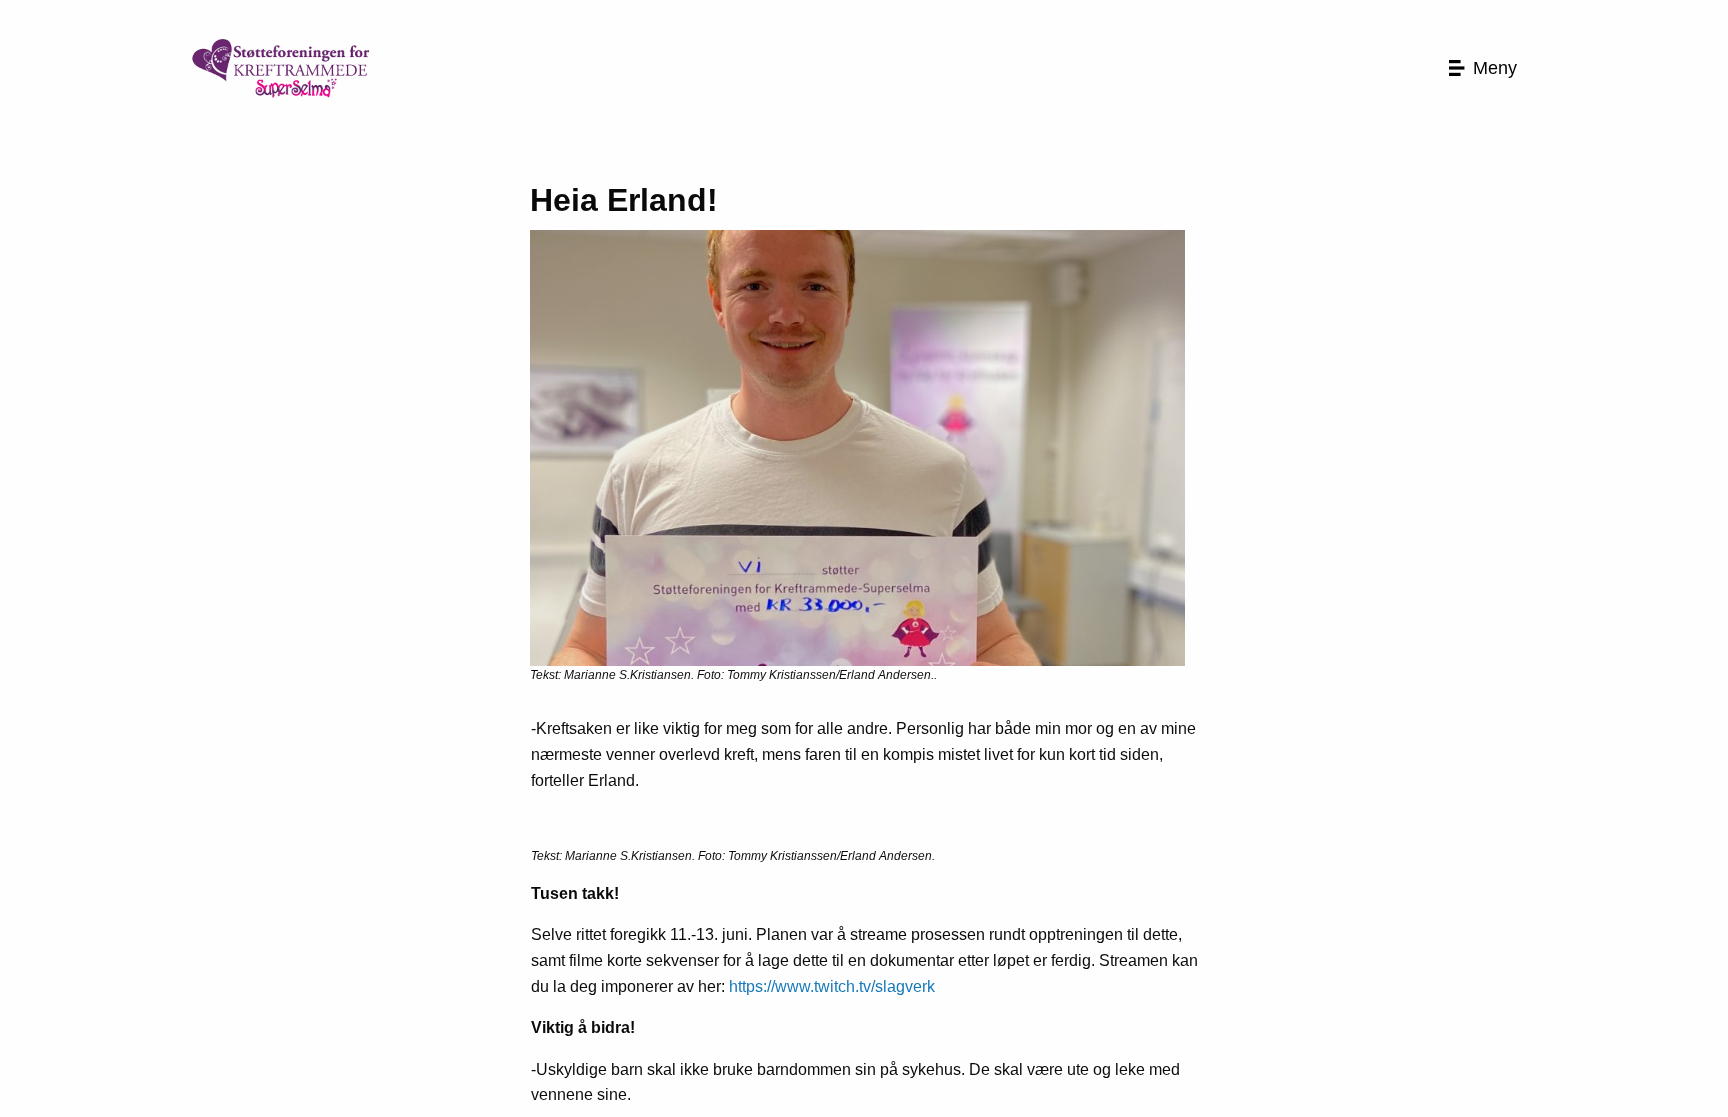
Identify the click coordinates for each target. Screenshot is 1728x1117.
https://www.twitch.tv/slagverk (832, 986)
